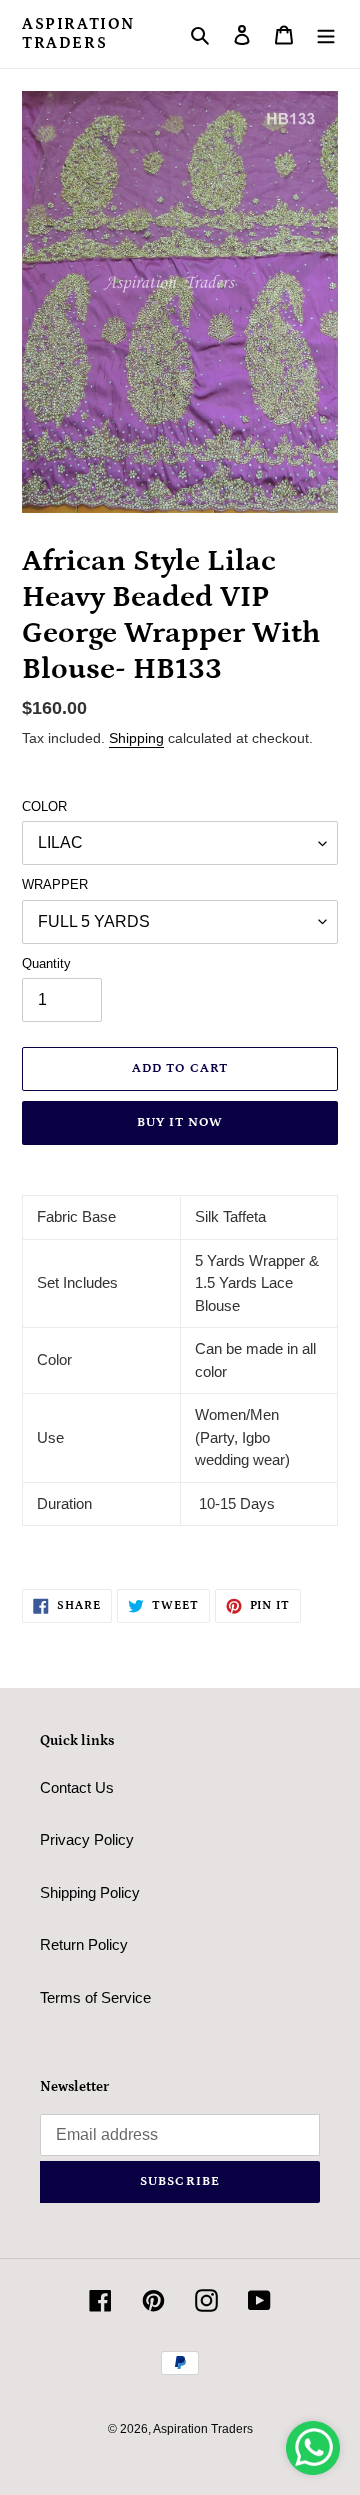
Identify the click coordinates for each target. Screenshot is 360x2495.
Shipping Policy (90, 1892)
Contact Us (77, 1787)
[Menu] (326, 34)
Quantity (46, 963)
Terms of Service (95, 1997)
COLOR (44, 806)
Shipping (136, 738)
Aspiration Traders (78, 33)
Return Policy (84, 1944)
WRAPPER (55, 884)
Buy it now (180, 1122)
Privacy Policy (87, 1839)
